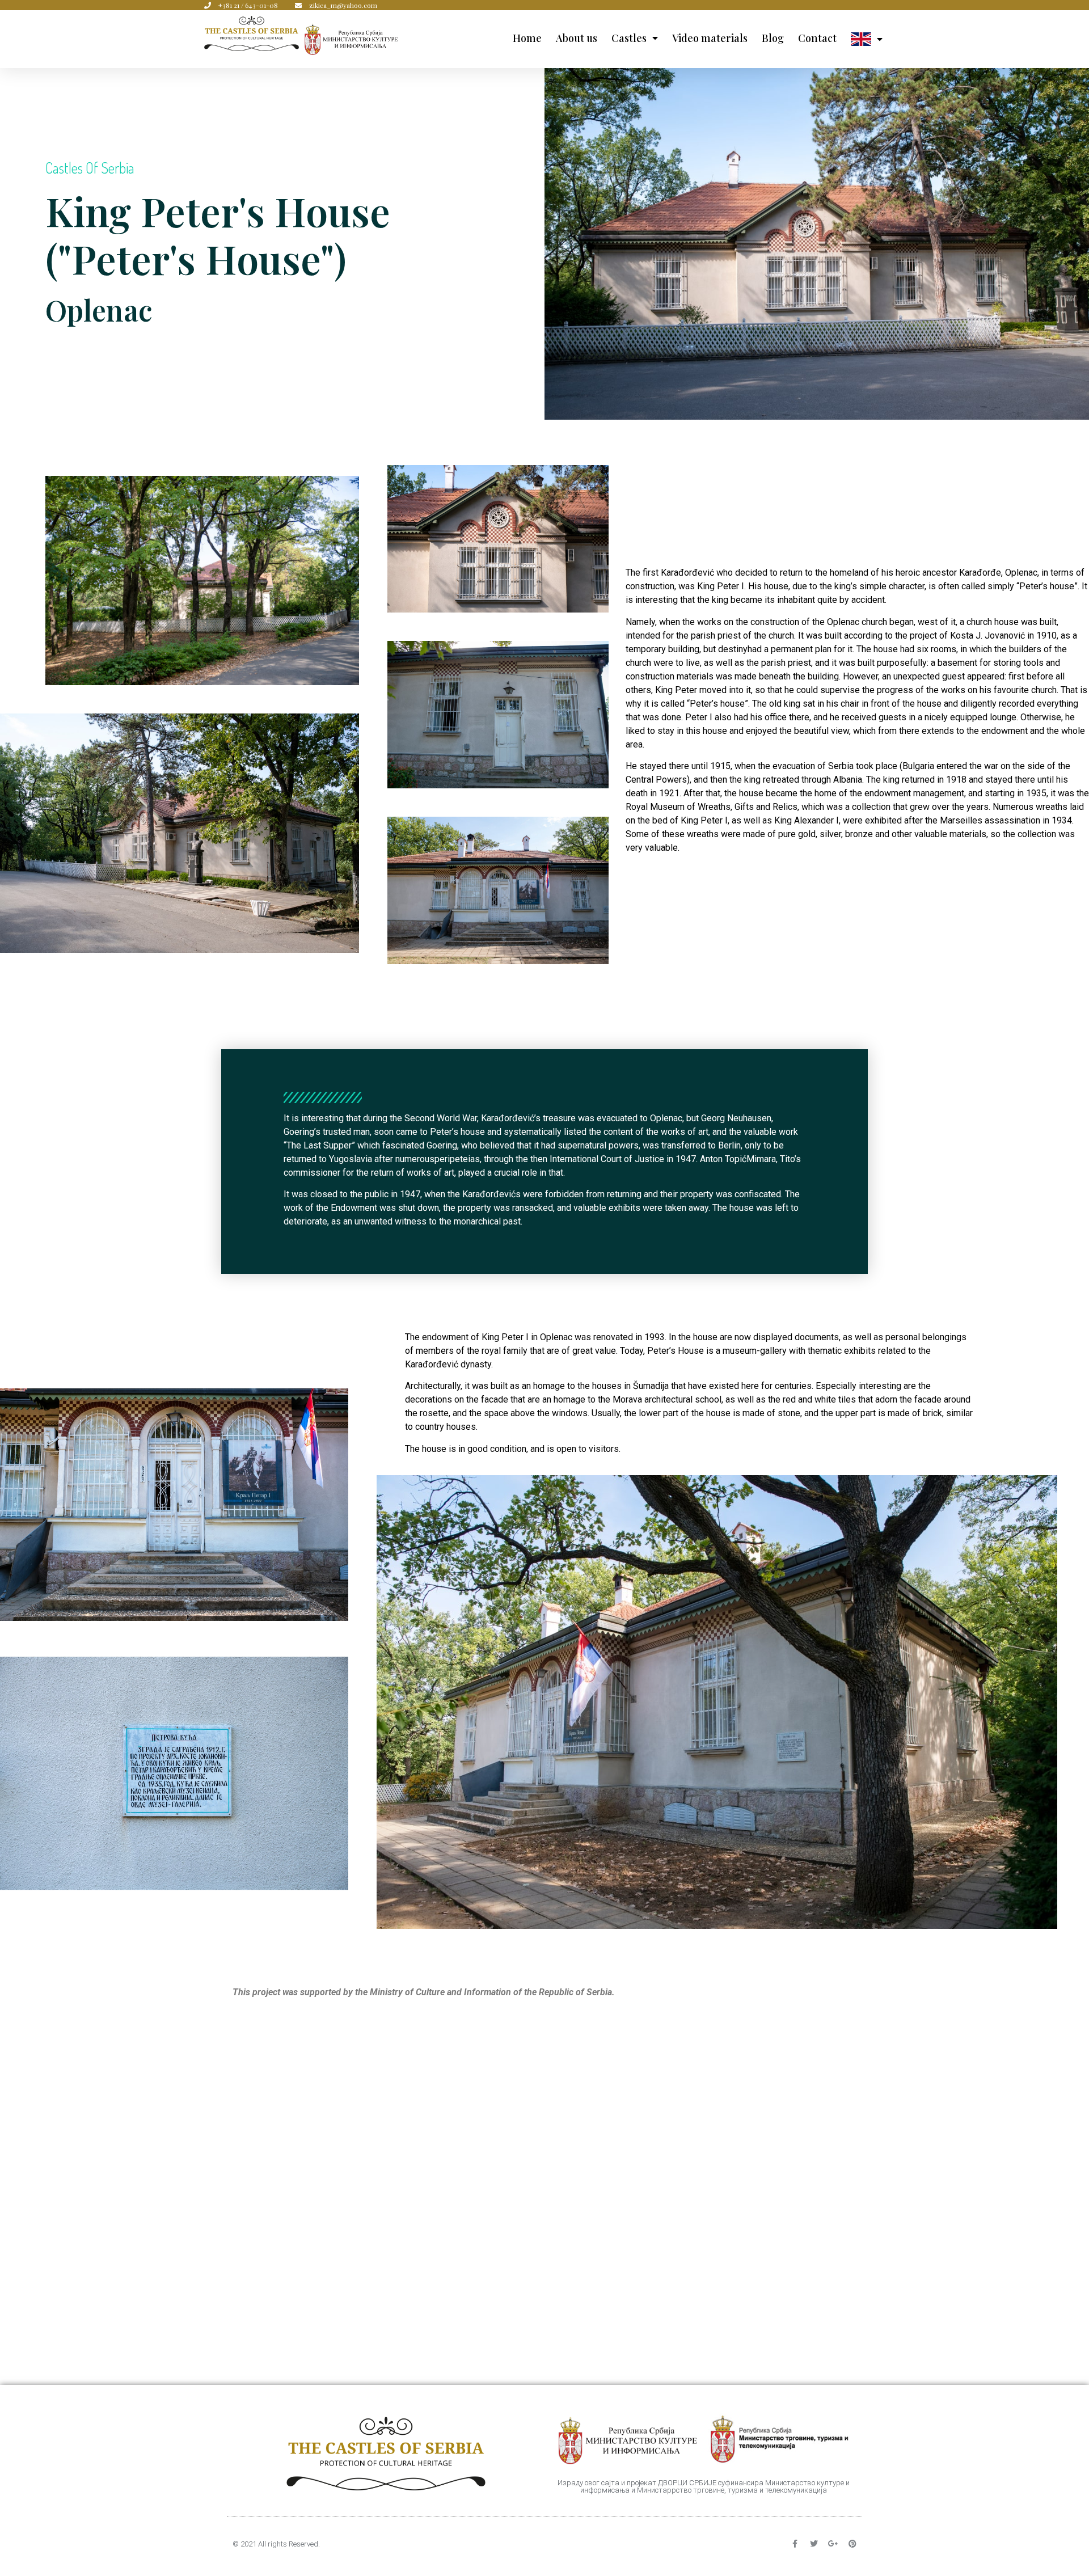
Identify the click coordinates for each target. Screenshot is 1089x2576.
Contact (817, 38)
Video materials (710, 38)
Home (527, 38)
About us (577, 38)
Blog (773, 38)
